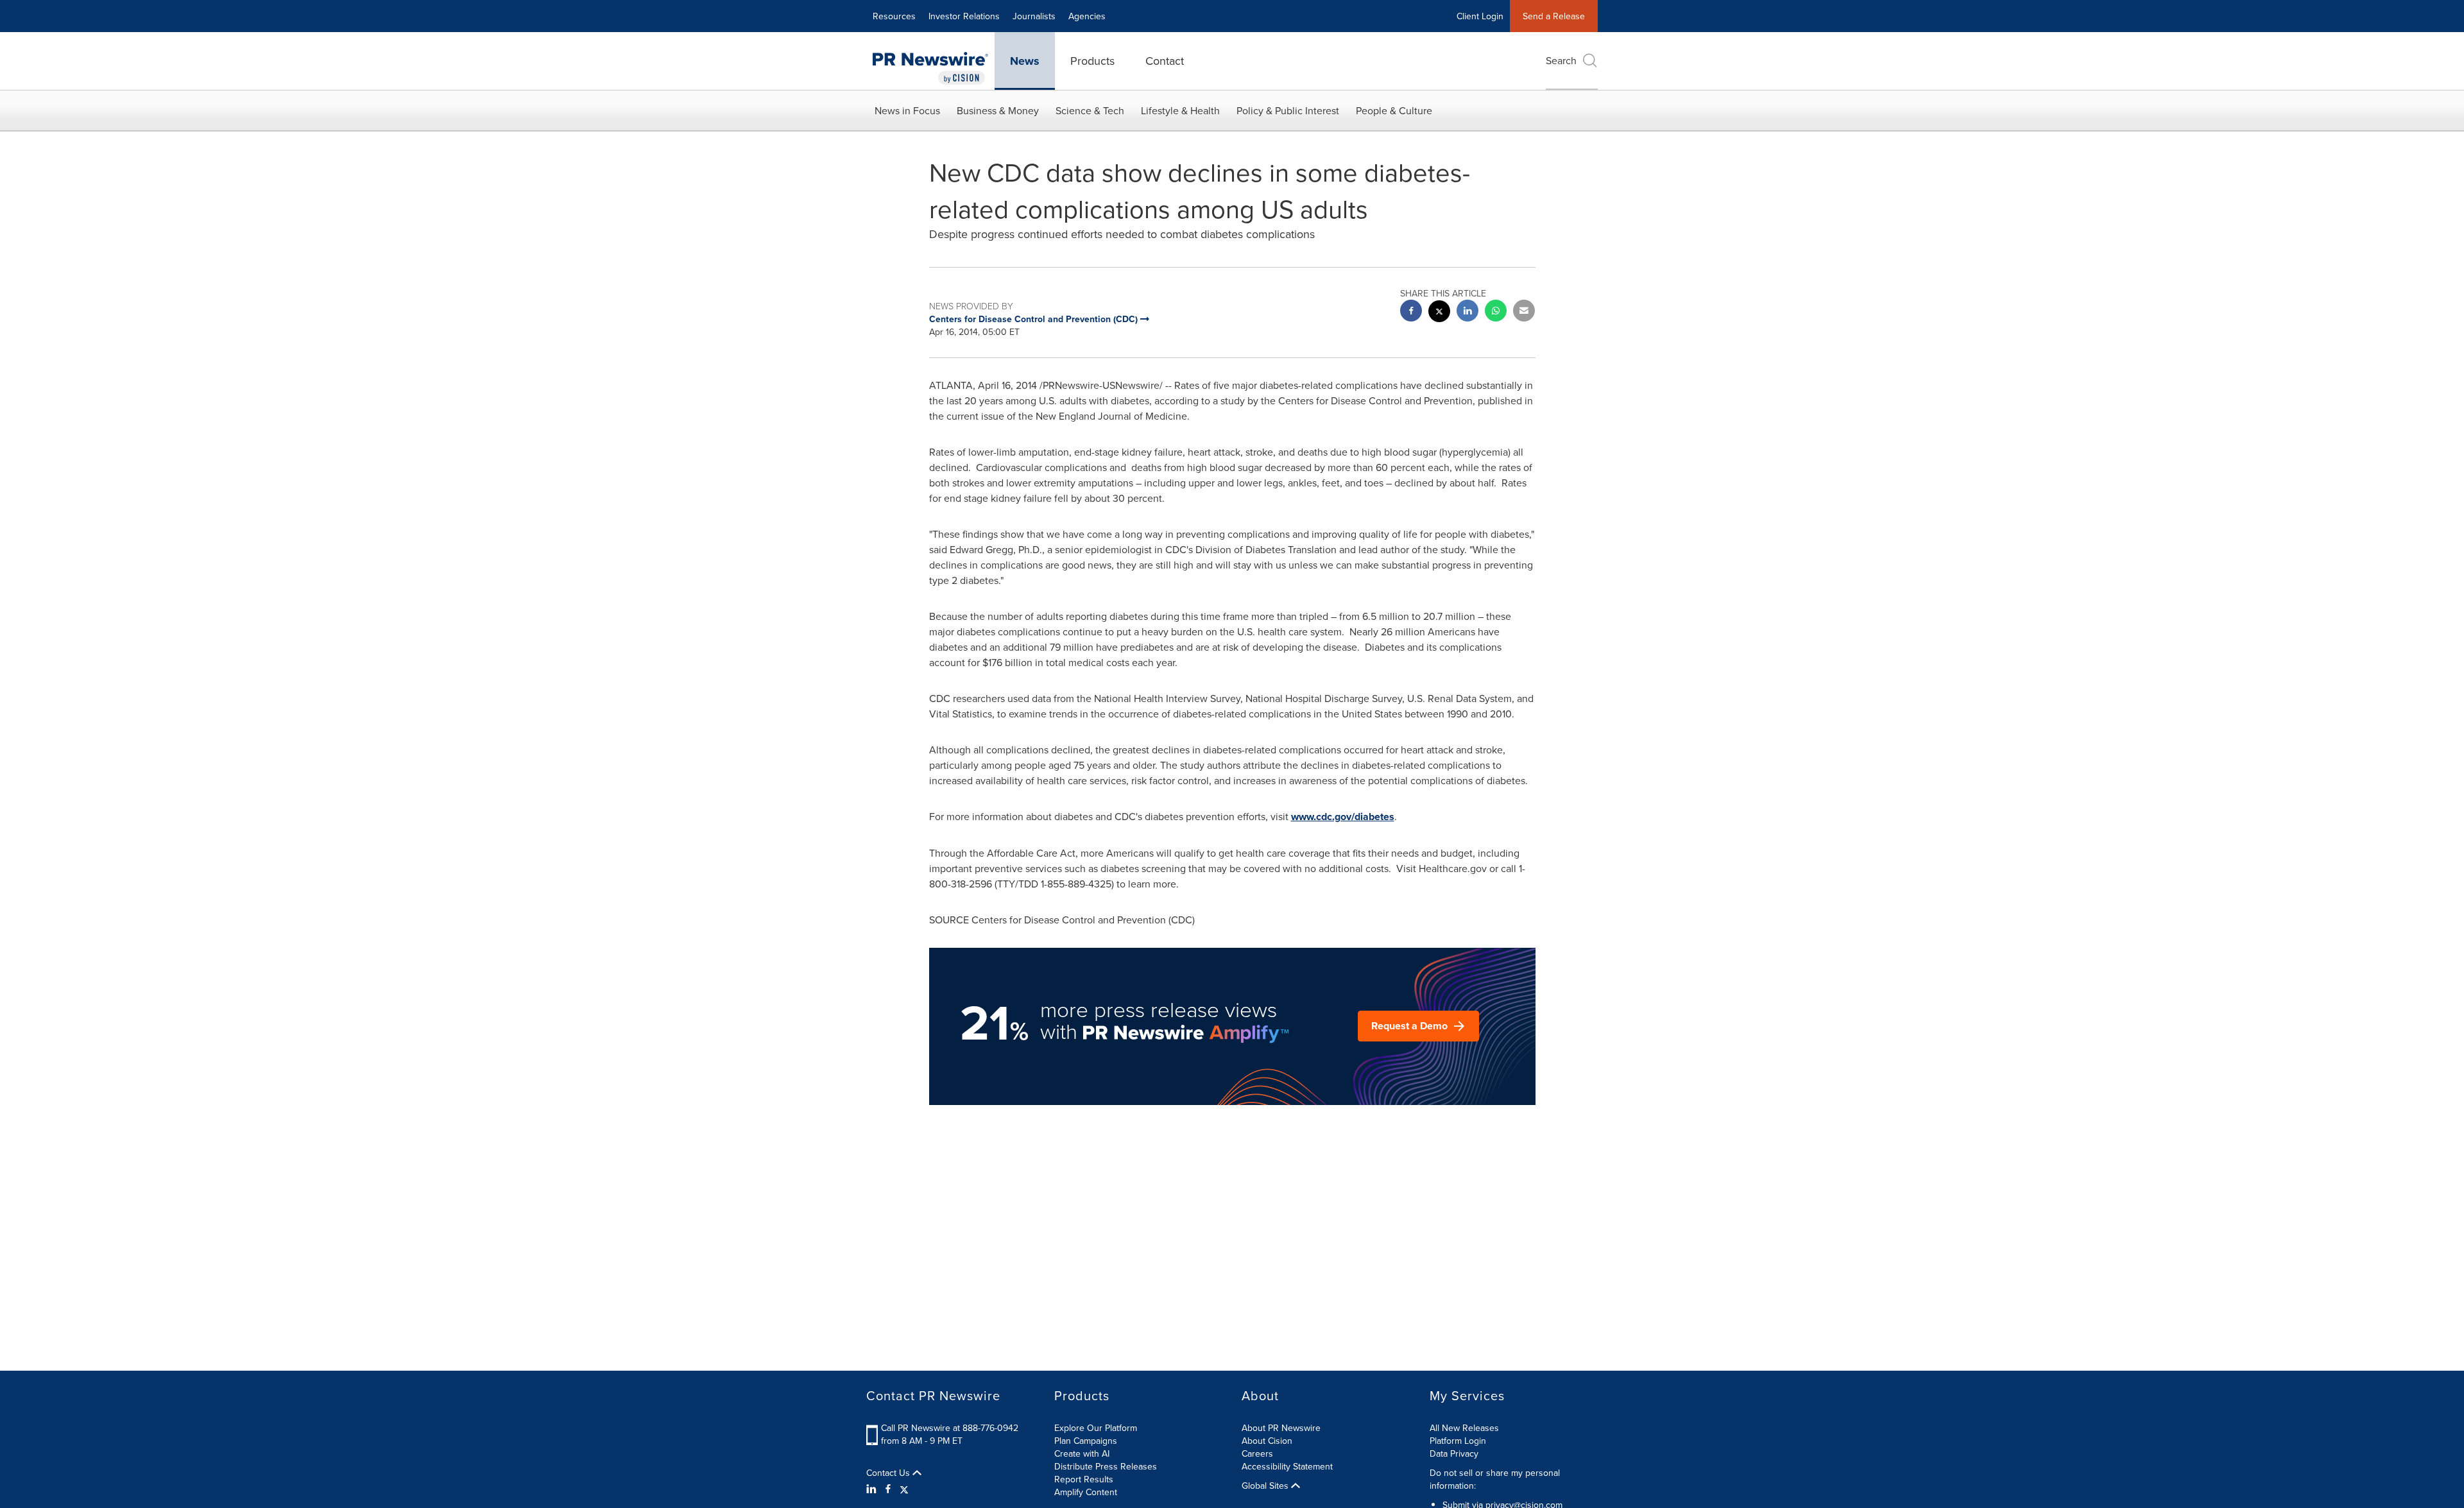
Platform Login (1458, 1441)
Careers (1257, 1453)
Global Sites (1266, 1486)
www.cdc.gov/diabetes (1343, 817)
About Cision (1267, 1441)
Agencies (1087, 16)
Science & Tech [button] (1090, 110)
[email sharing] (1524, 312)
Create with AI (1082, 1453)
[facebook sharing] (1411, 312)
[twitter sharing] (1439, 313)
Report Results (1084, 1479)
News (1025, 61)
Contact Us (889, 1473)
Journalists (1034, 16)
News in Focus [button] (907, 110)
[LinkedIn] (873, 1489)
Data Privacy (1454, 1453)
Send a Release (1554, 16)
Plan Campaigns (1086, 1441)
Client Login (1480, 16)
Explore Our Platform (1096, 1428)
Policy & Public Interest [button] (1288, 110)
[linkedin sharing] (1467, 312)
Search (1561, 60)
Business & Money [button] (998, 110)
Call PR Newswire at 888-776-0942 (950, 1428)
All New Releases (1464, 1428)
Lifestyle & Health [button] (1180, 110)
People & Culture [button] (1394, 110)
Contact (1165, 61)
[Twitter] (904, 1489)
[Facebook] (888, 1489)
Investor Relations (964, 16)
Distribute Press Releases (1106, 1466)
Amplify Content (1086, 1492)
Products (1092, 61)
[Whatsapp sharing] (1496, 312)
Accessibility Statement (1287, 1466)
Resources (894, 16)
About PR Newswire (1281, 1428)
